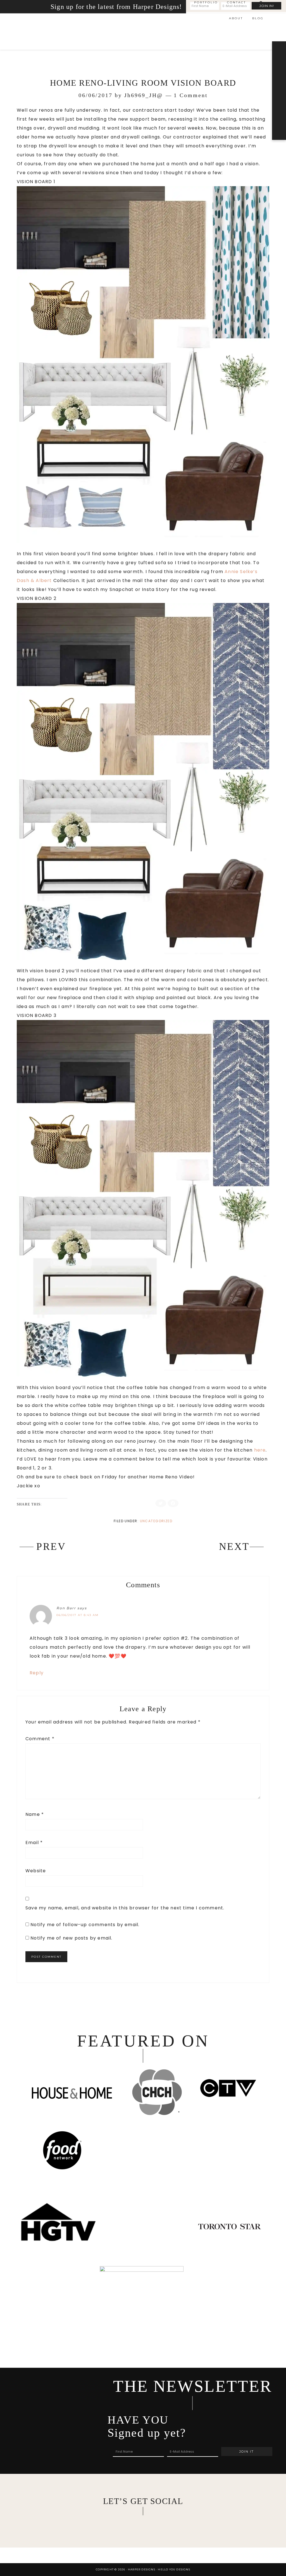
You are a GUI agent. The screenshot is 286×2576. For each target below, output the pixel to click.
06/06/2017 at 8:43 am (78, 1615)
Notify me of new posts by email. (71, 1938)
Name (35, 1814)
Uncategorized (156, 1521)
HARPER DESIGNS (63, 32)
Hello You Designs (174, 2569)
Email (34, 1843)
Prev (51, 1546)
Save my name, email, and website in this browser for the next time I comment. (125, 1908)
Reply (37, 1673)
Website (36, 1871)
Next (234, 1546)
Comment (40, 1739)
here (260, 1450)
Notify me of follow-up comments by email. (85, 1925)
